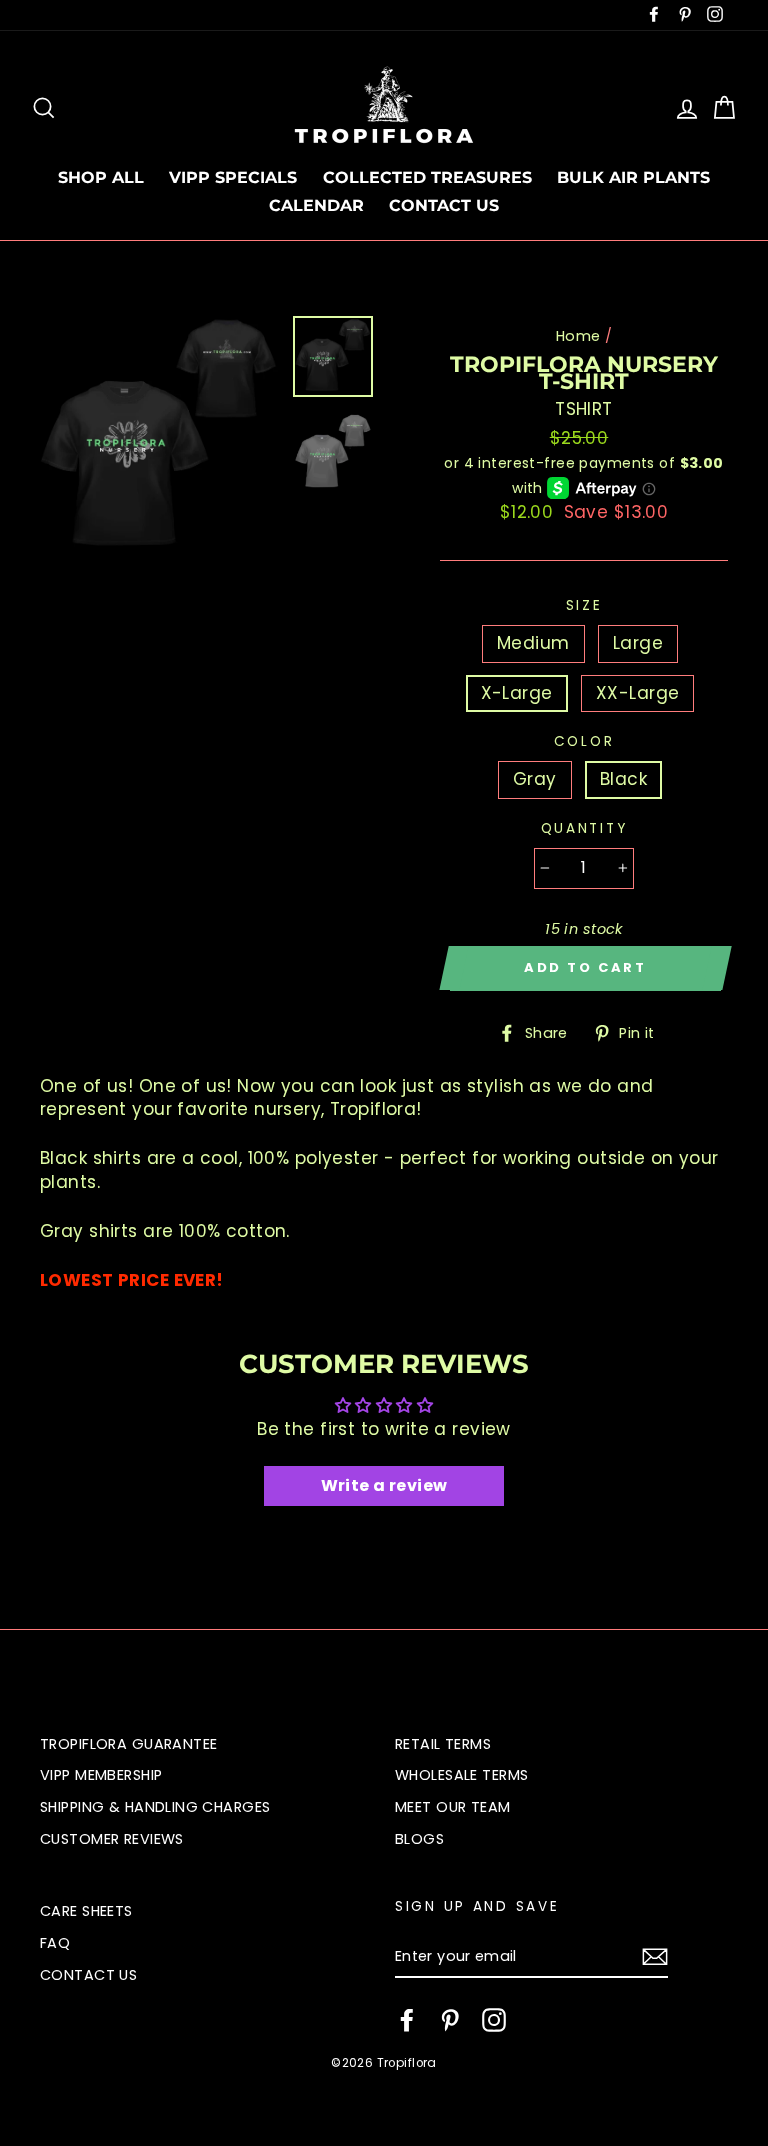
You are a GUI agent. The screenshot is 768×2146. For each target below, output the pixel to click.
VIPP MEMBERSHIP (101, 1775)
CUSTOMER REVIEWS (112, 1839)
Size (584, 605)
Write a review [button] (384, 1485)
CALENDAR (316, 205)
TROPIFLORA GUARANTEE (129, 1744)
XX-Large (637, 693)
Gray (535, 779)
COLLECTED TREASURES (427, 177)
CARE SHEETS (86, 1911)
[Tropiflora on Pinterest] (450, 2020)
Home (578, 336)
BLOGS (419, 1839)
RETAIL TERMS (443, 1744)
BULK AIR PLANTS (633, 177)
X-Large (517, 693)
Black (623, 779)
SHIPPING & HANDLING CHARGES (155, 1807)
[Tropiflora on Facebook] (407, 2020)
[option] (159, 437)
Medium (533, 643)
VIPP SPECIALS (233, 177)
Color (584, 741)
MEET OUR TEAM (453, 1807)
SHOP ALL (101, 177)
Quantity (584, 828)
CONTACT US (444, 205)
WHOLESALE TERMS (461, 1775)
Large (638, 643)
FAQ (55, 1943)
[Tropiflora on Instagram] (494, 2020)
